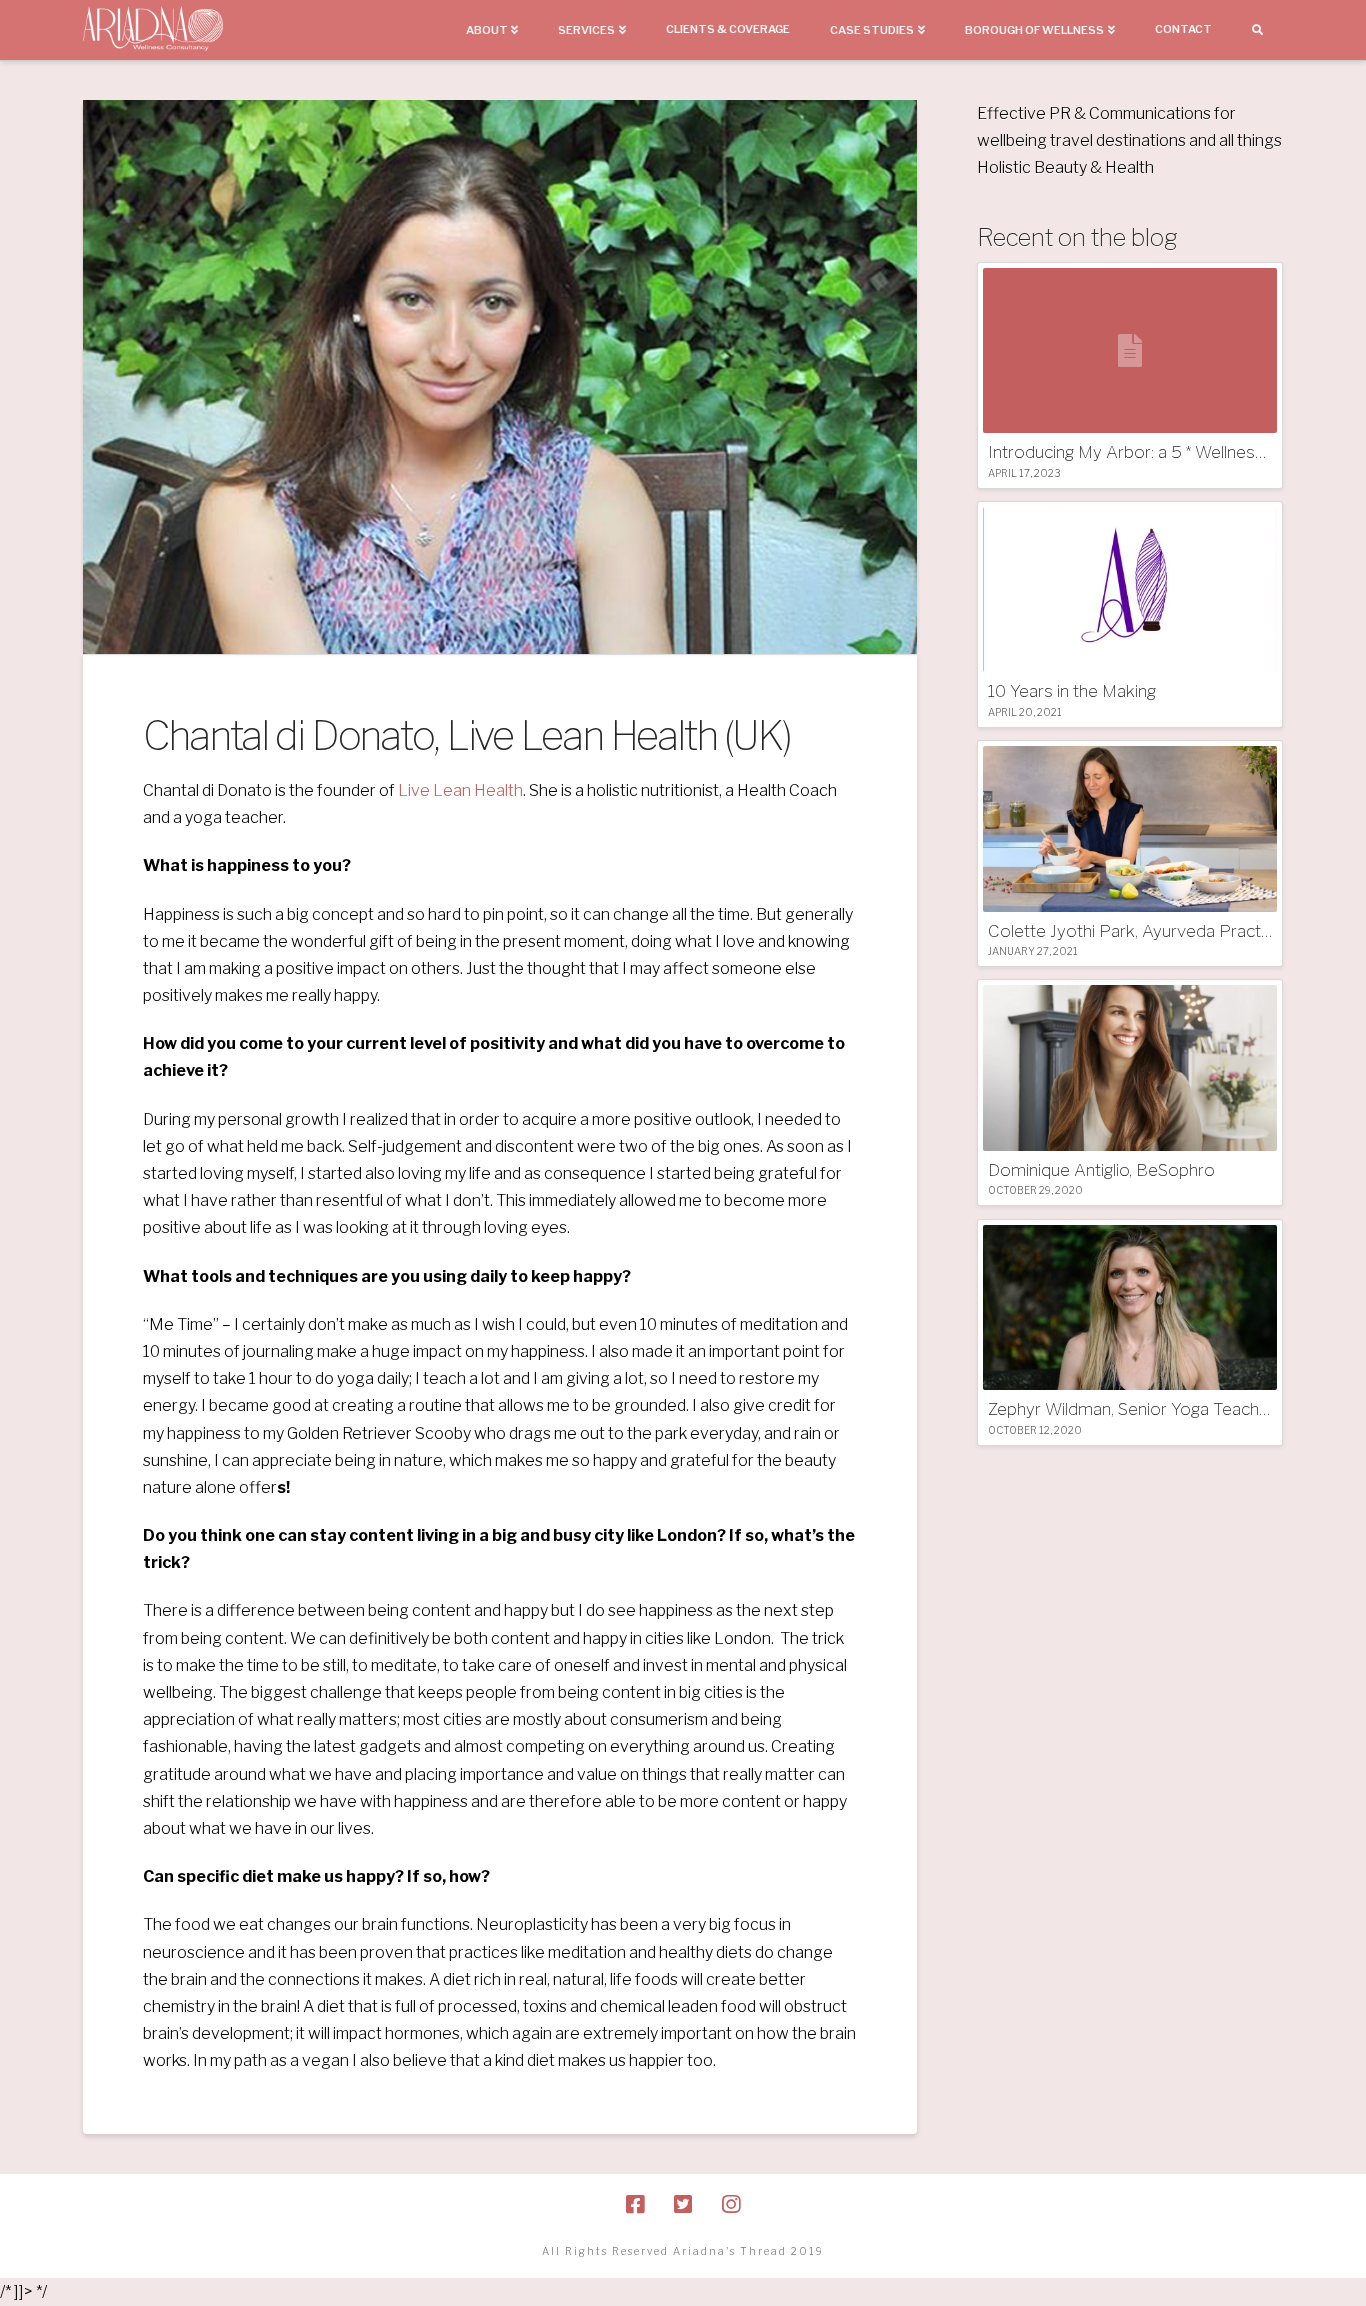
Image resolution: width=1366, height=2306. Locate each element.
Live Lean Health (460, 790)
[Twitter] (683, 2204)
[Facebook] (635, 2204)
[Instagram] (731, 2204)
